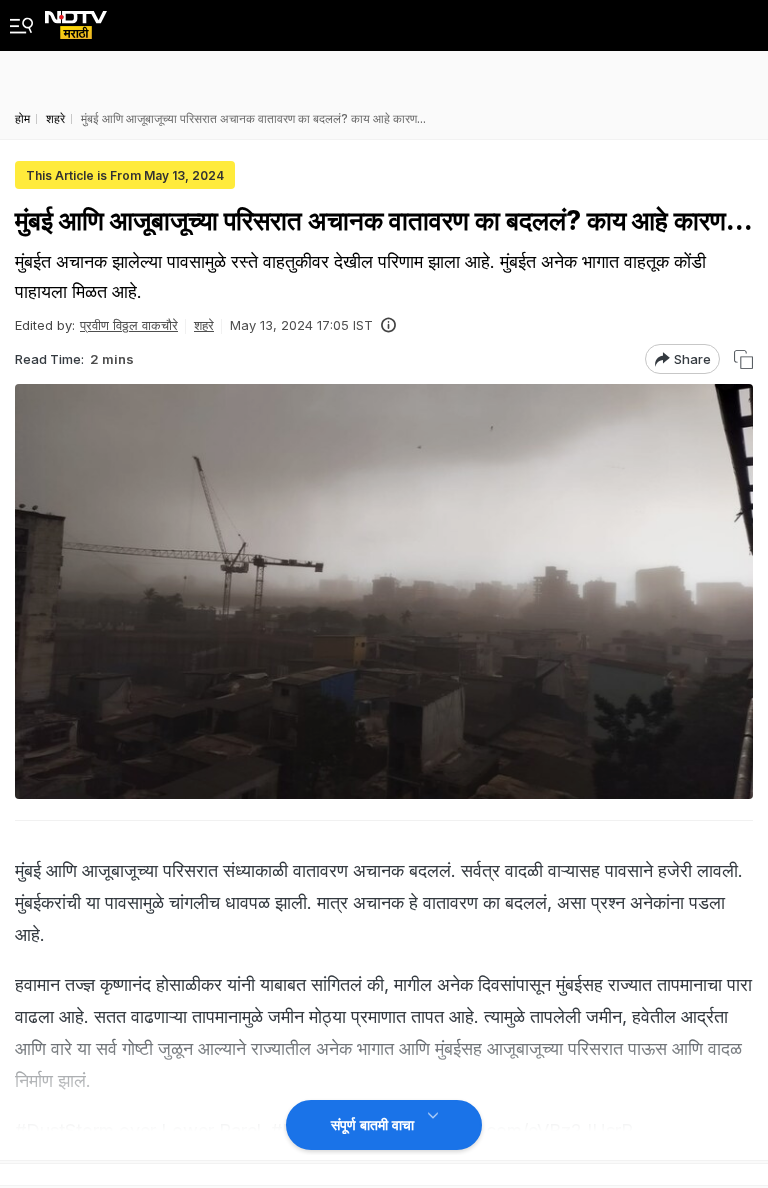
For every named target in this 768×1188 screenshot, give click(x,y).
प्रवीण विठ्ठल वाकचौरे (129, 325)
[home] (76, 19)
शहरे (204, 325)
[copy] (743, 359)
